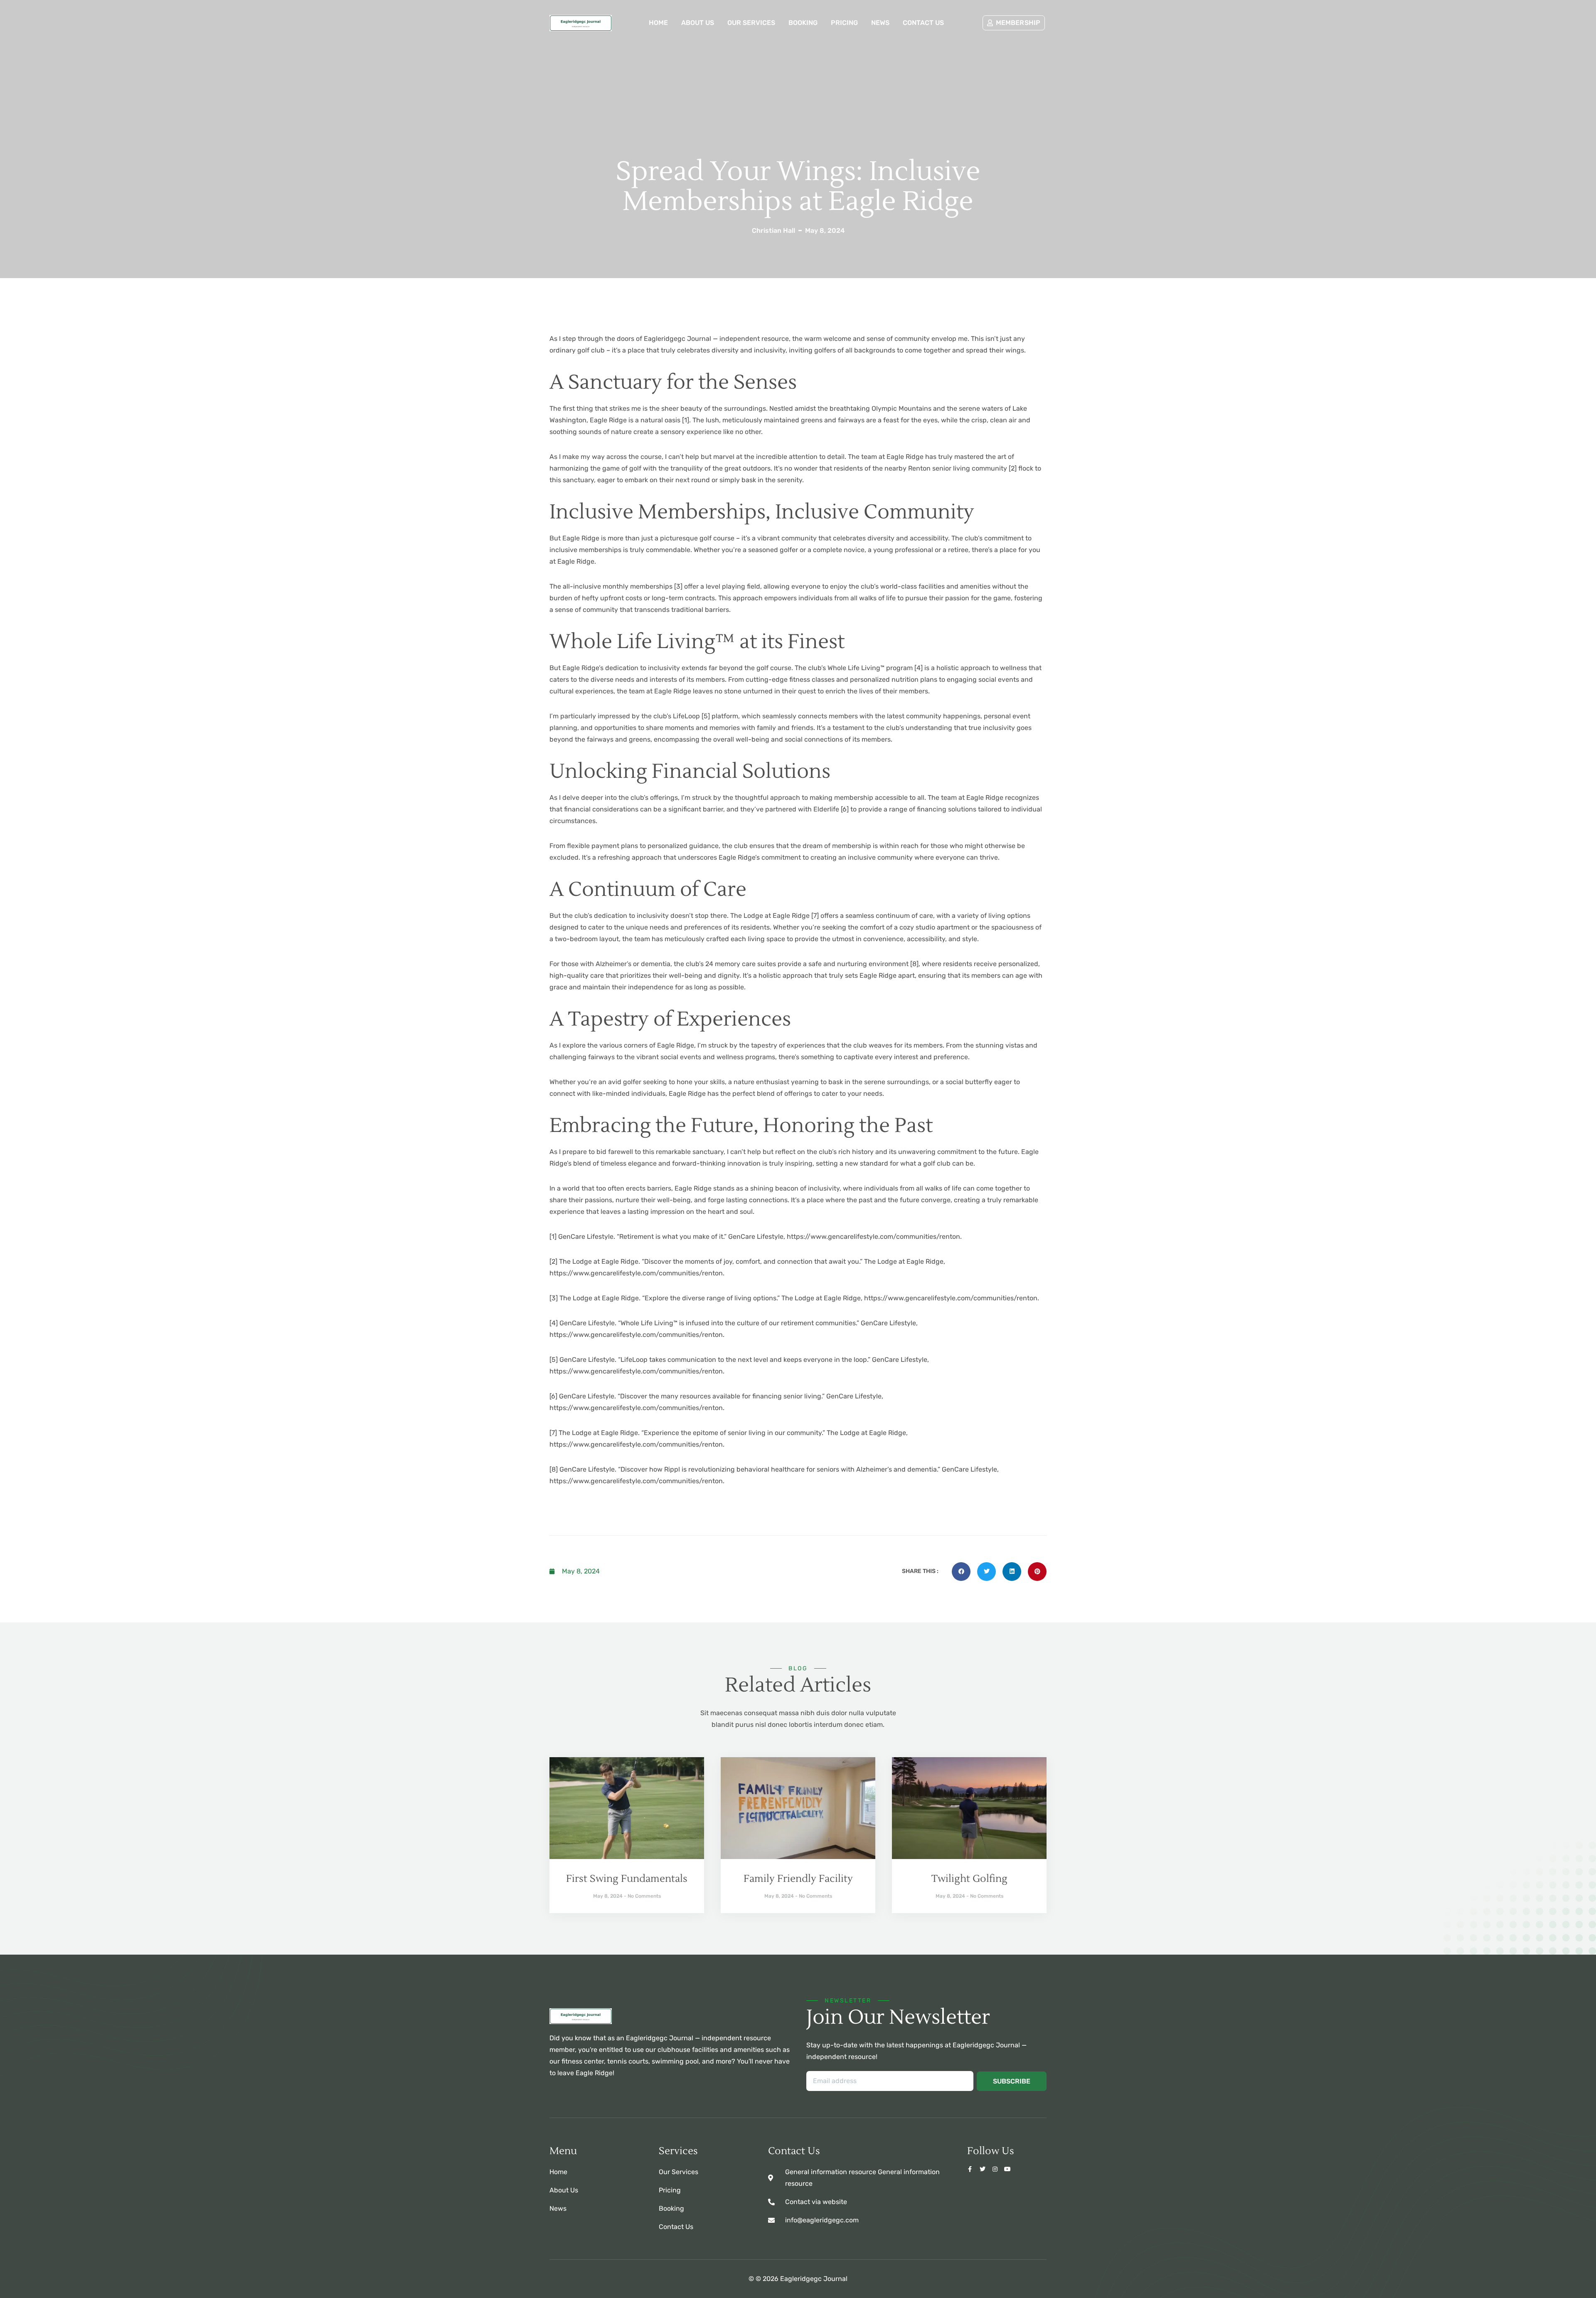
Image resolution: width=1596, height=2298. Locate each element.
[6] (845, 809)
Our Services (751, 23)
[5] (706, 716)
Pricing (844, 23)
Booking (803, 23)
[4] (919, 668)
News (880, 23)
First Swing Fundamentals (627, 1879)
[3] (678, 586)
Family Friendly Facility (798, 1879)
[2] (1013, 468)
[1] (686, 420)
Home (658, 23)
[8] (914, 964)
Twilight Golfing (969, 1879)
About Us (698, 23)
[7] (815, 916)
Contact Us (923, 23)
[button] (961, 1572)
